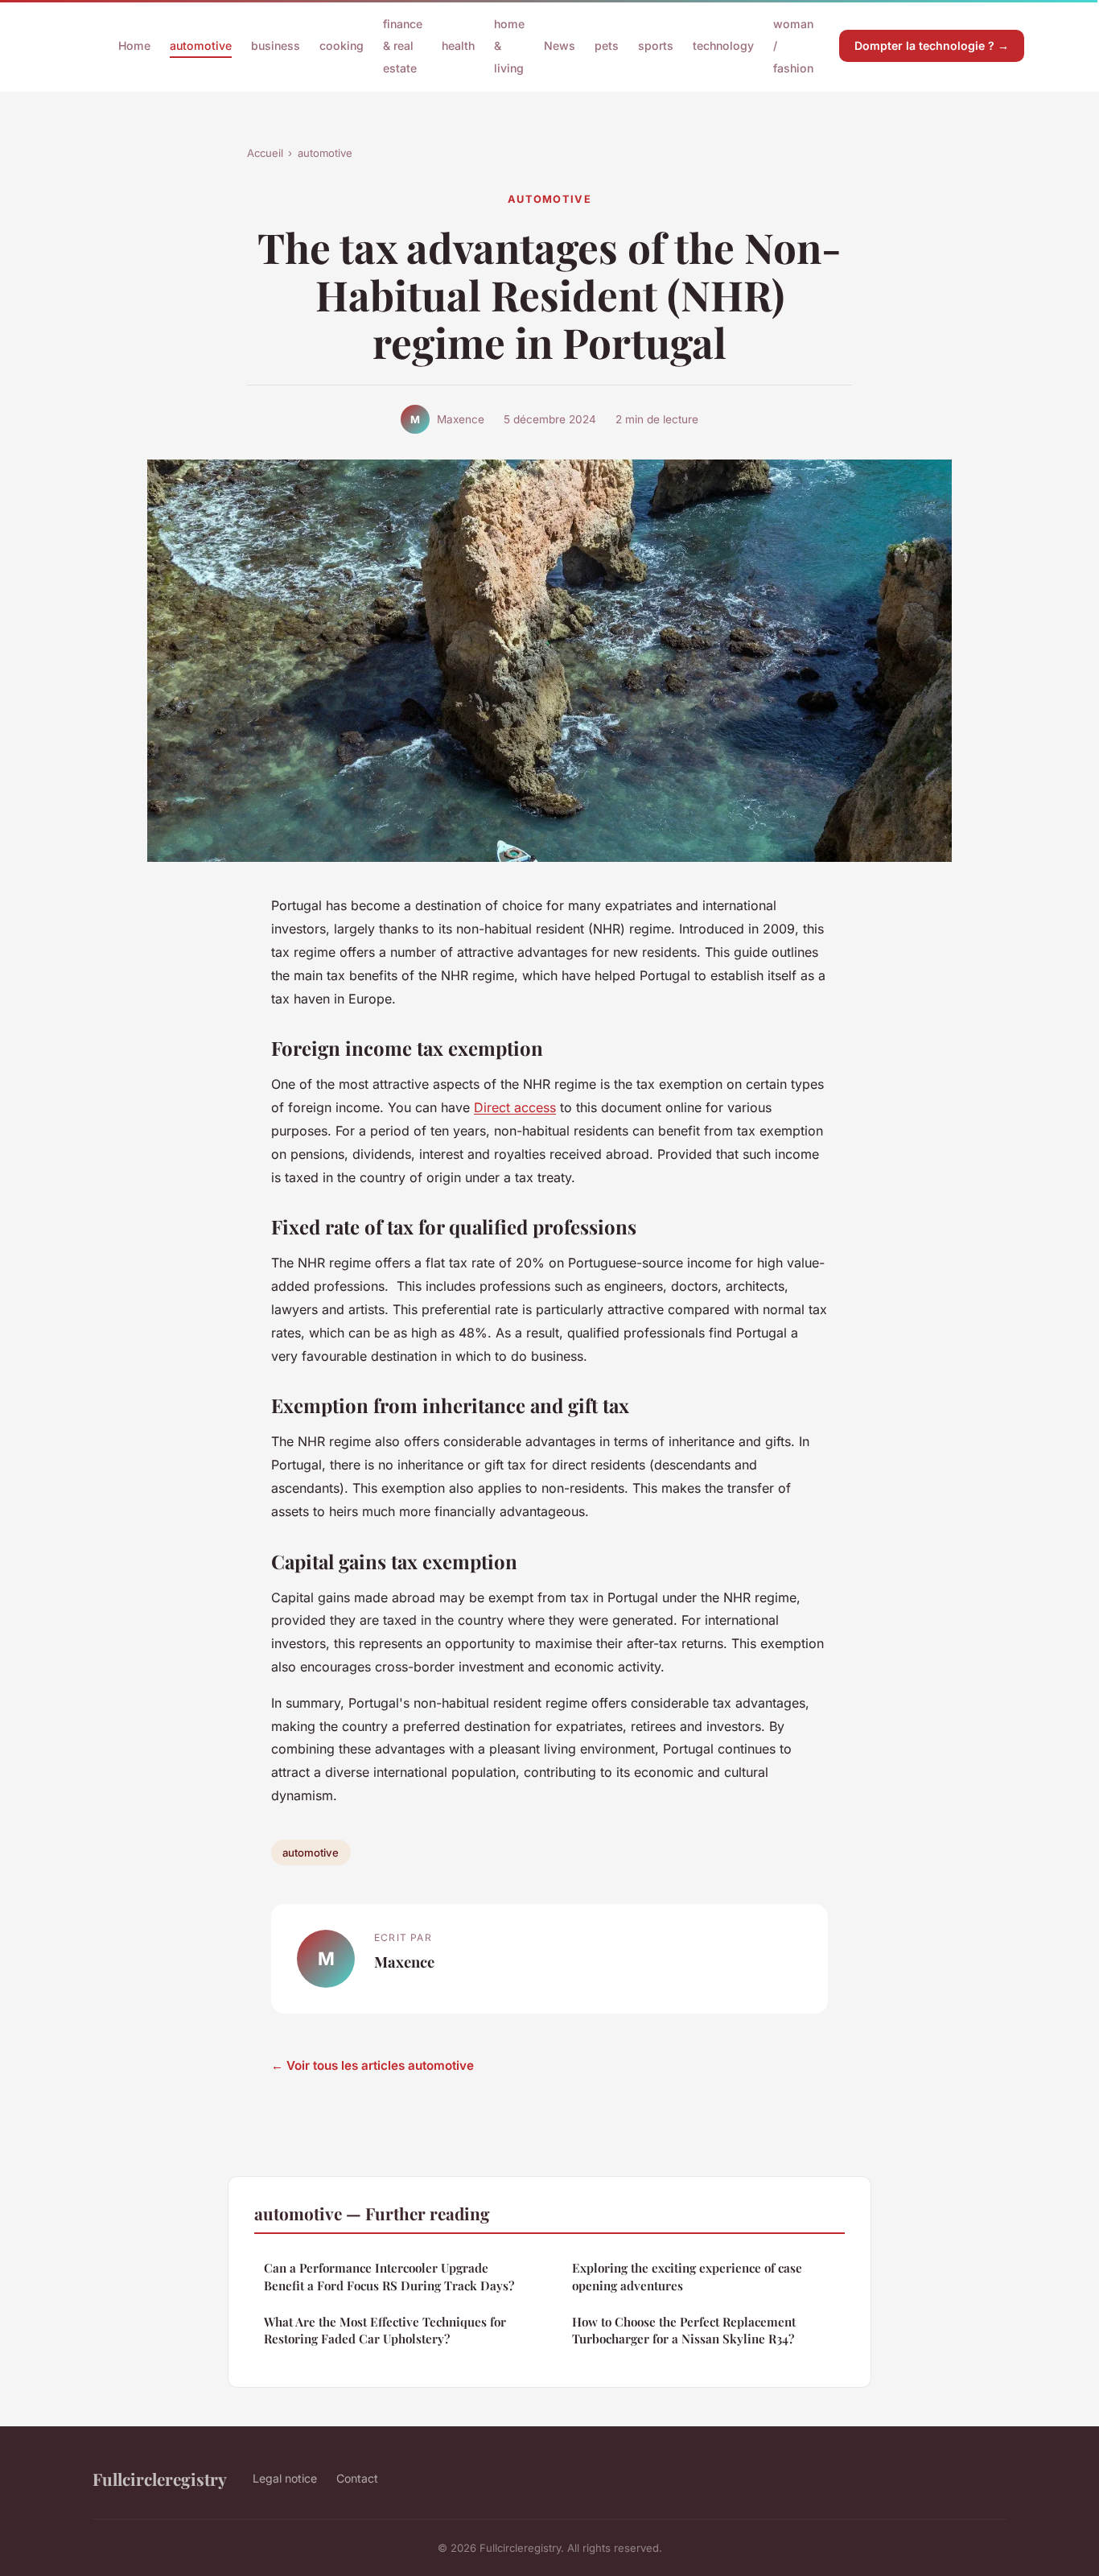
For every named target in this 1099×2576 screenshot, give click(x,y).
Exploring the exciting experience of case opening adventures (687, 2276)
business (276, 45)
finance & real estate (403, 45)
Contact (357, 2478)
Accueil (265, 153)
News (560, 45)
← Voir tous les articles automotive (373, 2065)
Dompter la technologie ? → (932, 45)
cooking (342, 45)
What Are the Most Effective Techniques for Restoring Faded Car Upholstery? (385, 2330)
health (458, 45)
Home (134, 45)
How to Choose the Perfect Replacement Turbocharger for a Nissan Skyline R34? (684, 2330)
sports (656, 45)
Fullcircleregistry (160, 2479)
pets (607, 45)
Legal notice (285, 2478)
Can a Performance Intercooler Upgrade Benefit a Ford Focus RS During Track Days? (389, 2276)
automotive (201, 45)
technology (723, 45)
